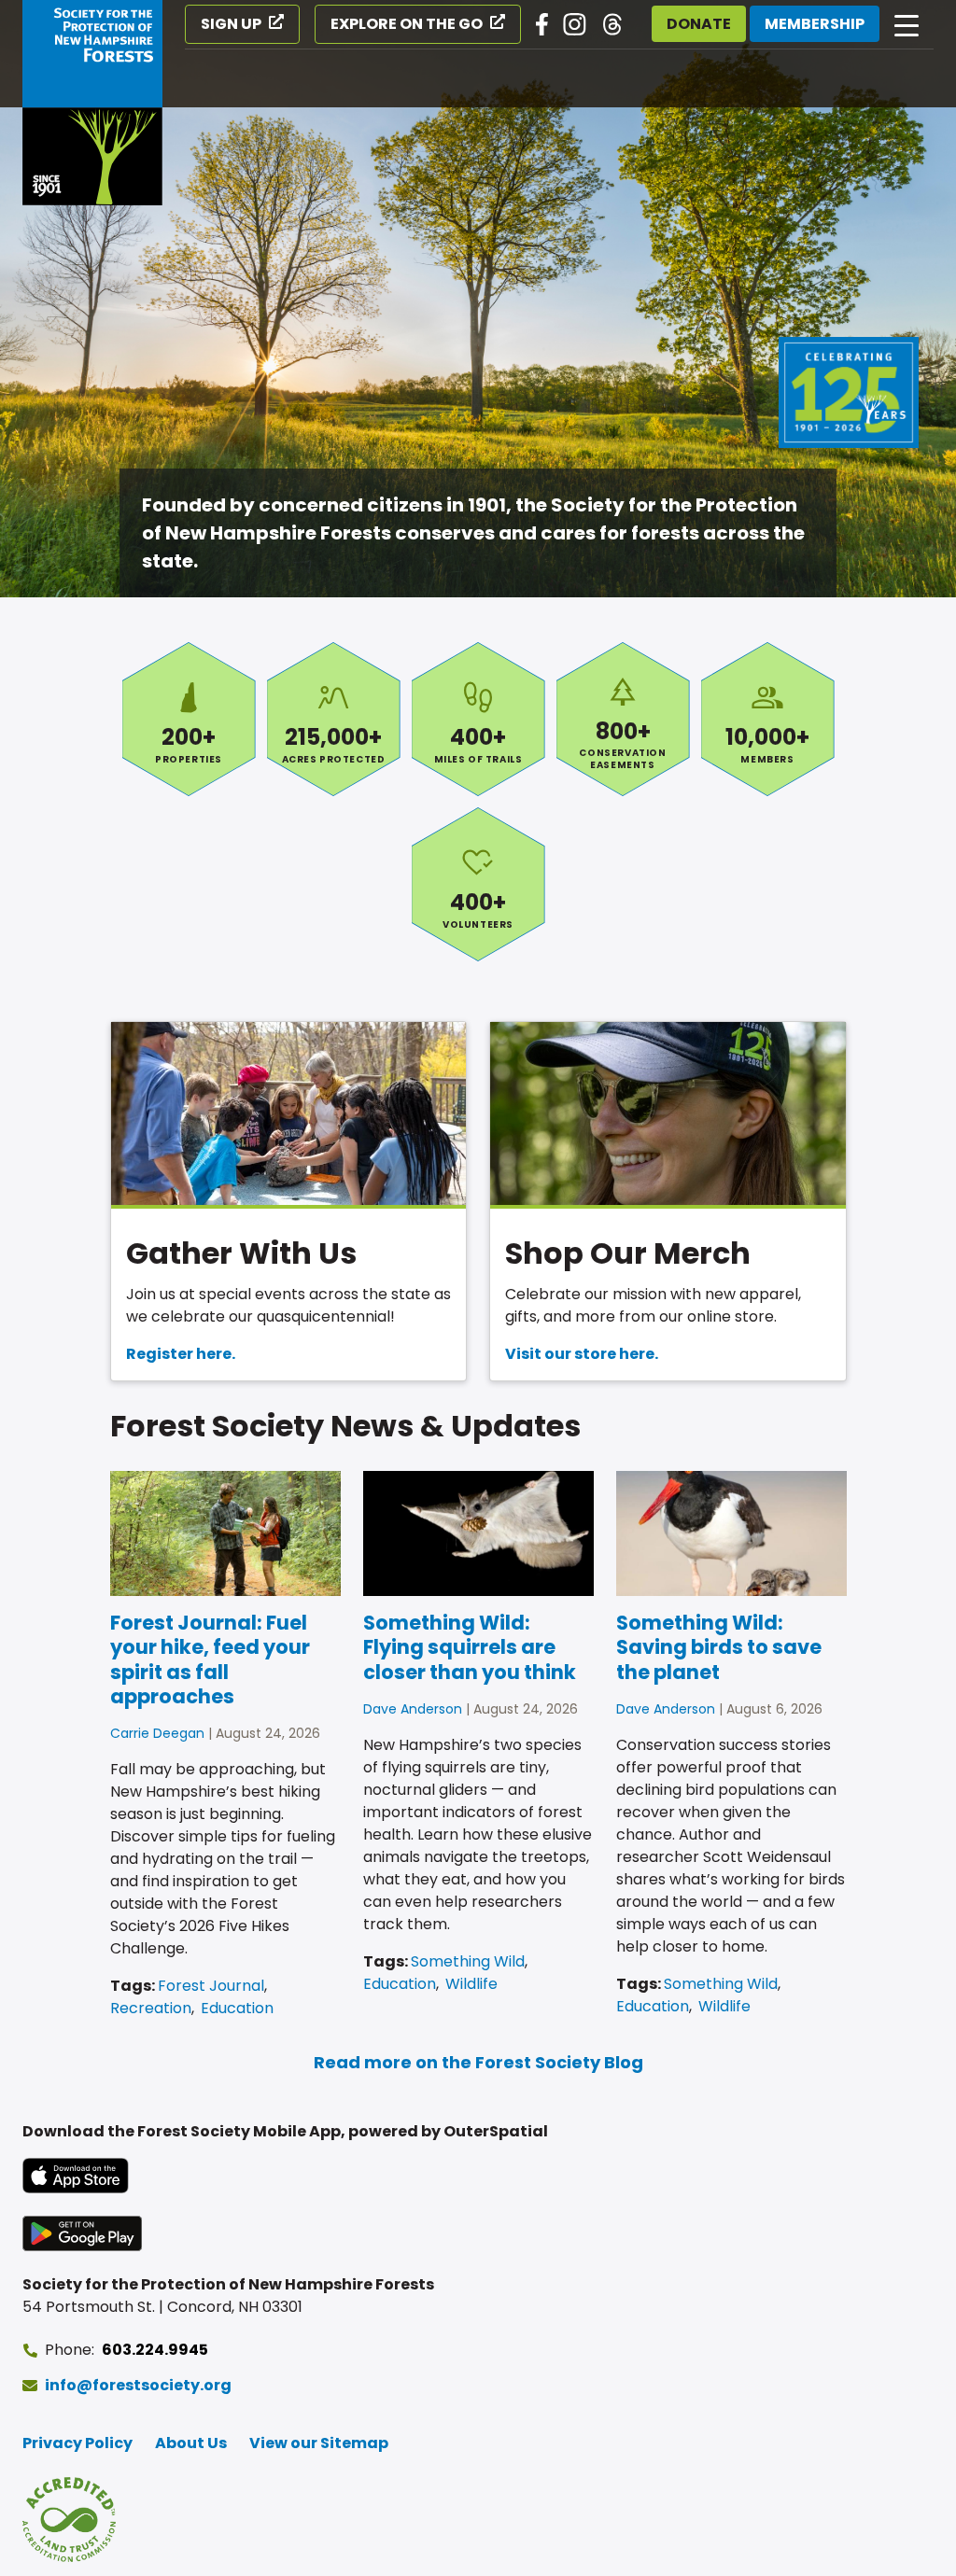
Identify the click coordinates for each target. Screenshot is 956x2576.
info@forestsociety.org (138, 2385)
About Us (191, 2443)
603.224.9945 (155, 2350)
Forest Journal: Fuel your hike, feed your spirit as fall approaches (210, 1659)
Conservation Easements (623, 719)
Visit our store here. (582, 1354)
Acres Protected (334, 719)
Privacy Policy (77, 2443)
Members (768, 719)
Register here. (181, 1354)
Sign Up (231, 24)
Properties (189, 719)
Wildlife (471, 1984)
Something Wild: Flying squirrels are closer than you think (470, 1647)
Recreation (151, 2008)
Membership (815, 24)
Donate (699, 24)
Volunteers (478, 884)
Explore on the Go (407, 24)
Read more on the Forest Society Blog (478, 2062)
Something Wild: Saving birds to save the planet (719, 1647)
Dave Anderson (413, 1709)
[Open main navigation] (907, 24)
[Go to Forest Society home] (92, 103)
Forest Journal (211, 1986)
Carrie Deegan (157, 1733)
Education (237, 2008)
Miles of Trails (478, 719)
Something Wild (468, 1961)
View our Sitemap (319, 2443)
